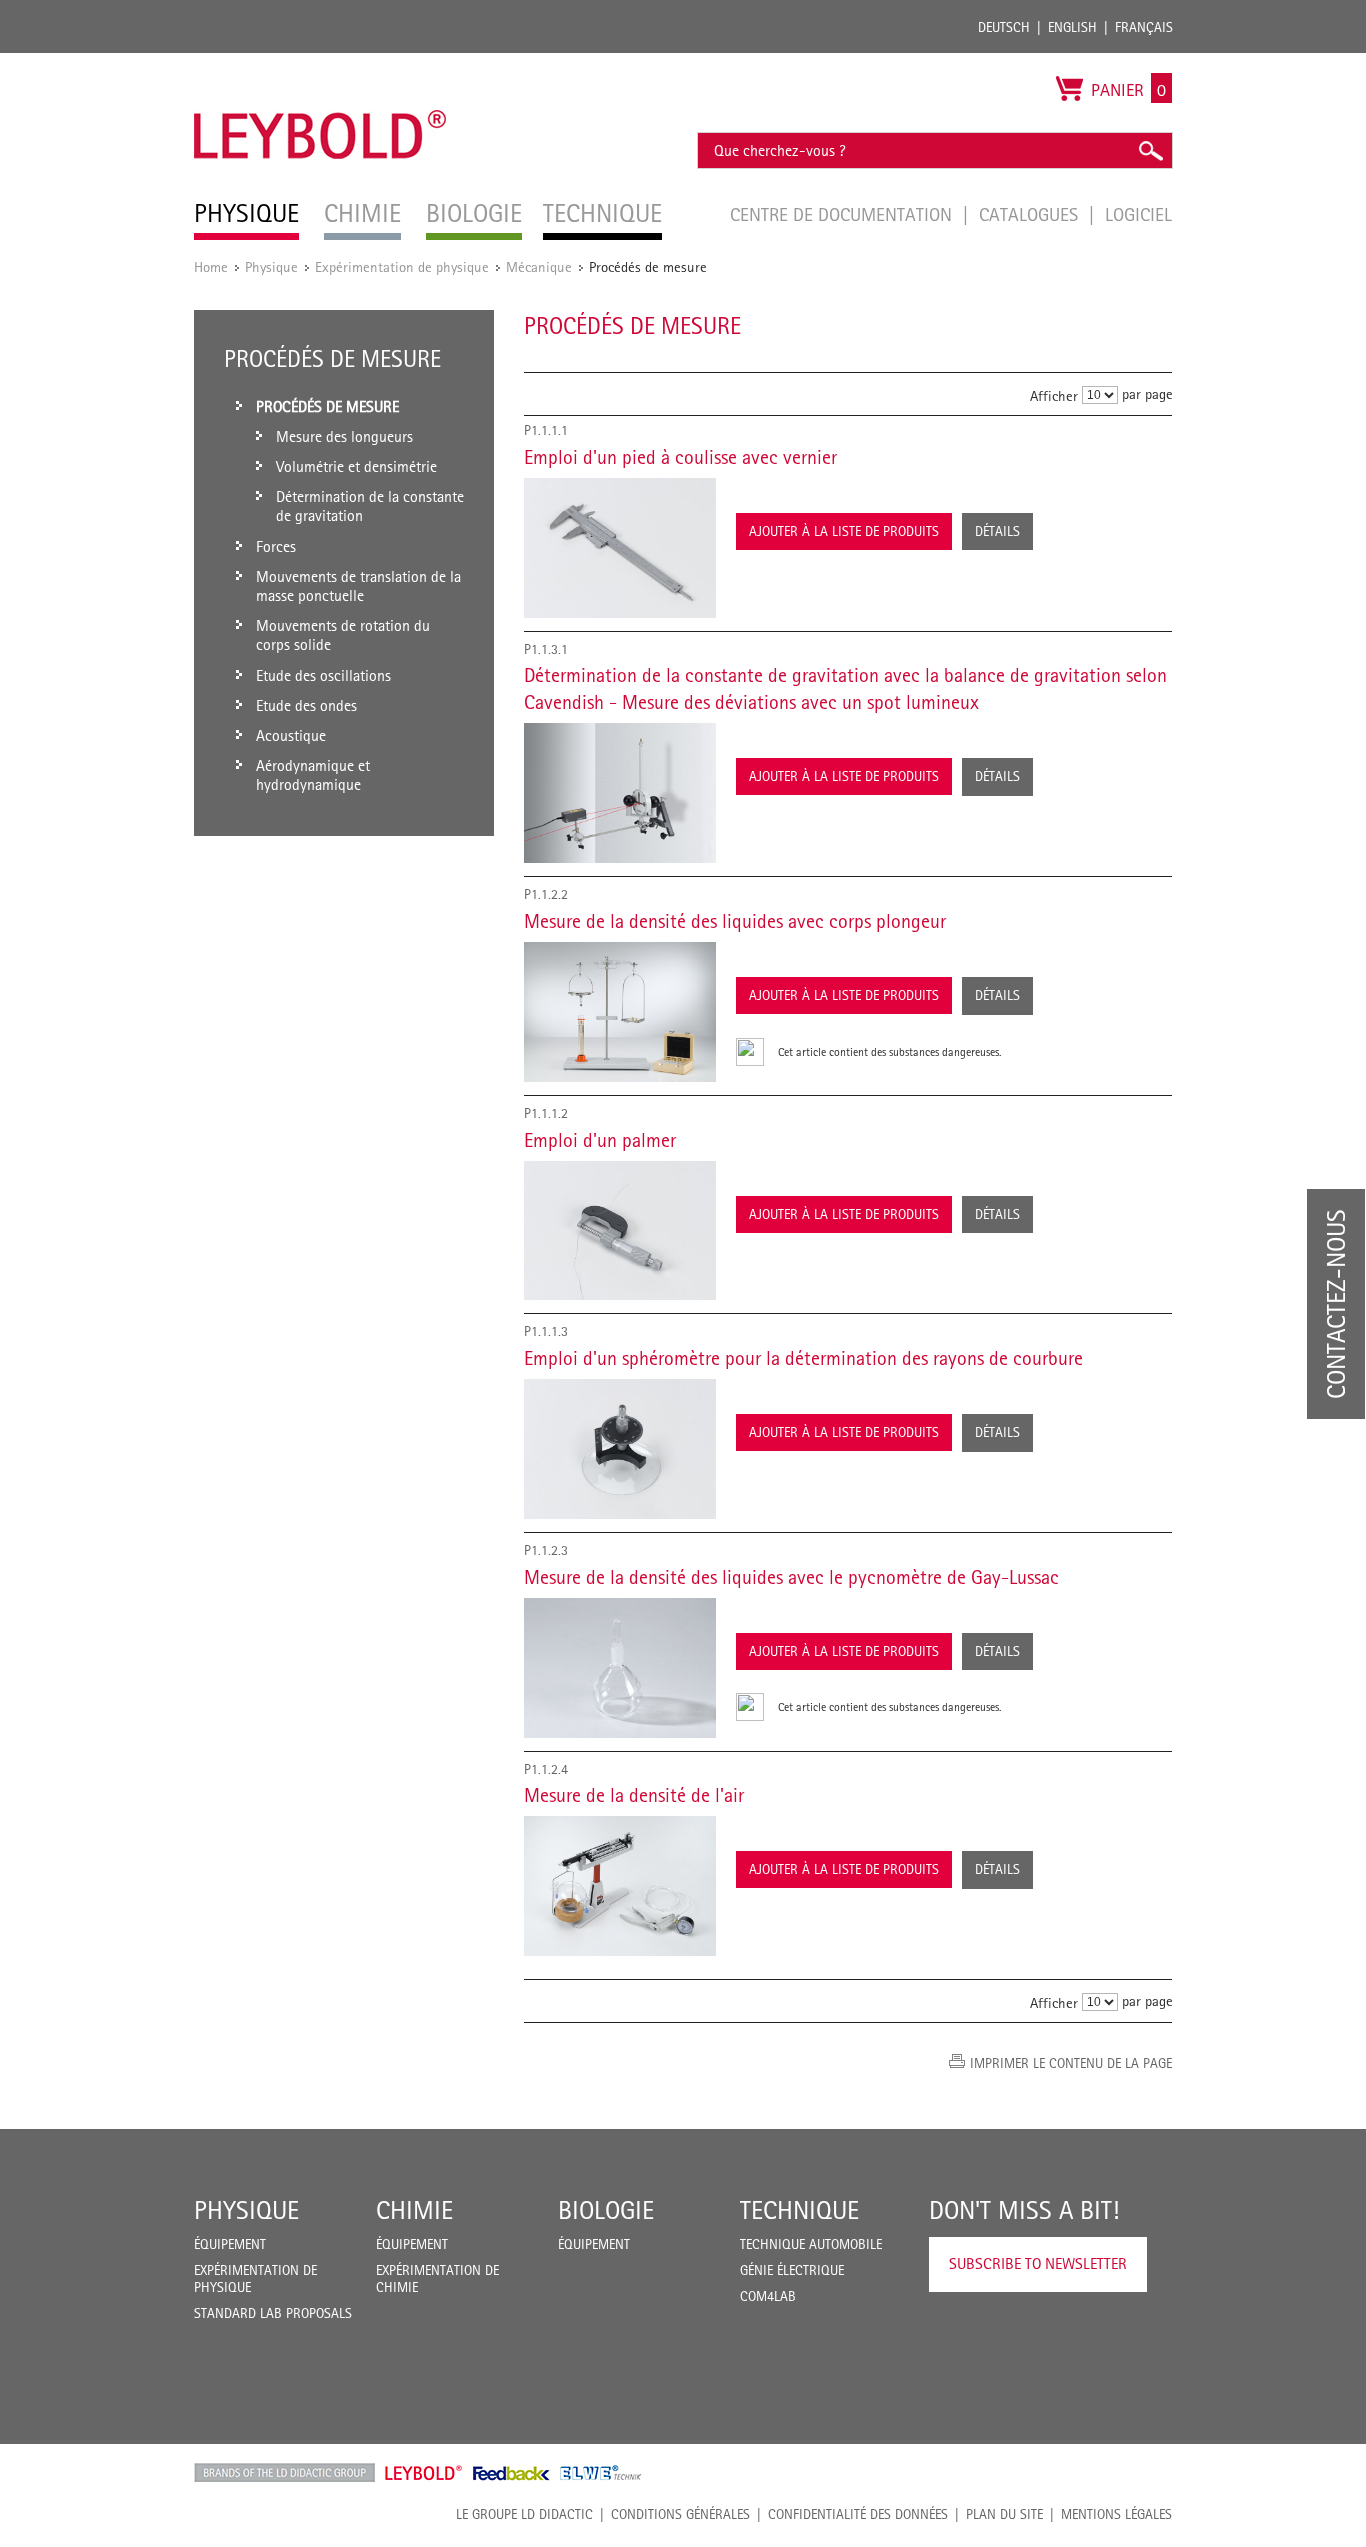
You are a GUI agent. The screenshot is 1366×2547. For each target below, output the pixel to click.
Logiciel (1138, 214)
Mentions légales (1116, 2514)
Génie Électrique (792, 2270)
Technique (799, 2210)
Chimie (414, 2210)
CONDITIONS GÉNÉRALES (680, 2514)
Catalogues (1031, 214)
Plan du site (1004, 2514)
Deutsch (1004, 27)
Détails (997, 531)
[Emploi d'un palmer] (620, 1231)
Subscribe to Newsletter (1038, 2263)
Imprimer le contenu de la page (1071, 2063)
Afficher (1054, 395)
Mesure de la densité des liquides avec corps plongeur (735, 921)
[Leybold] (320, 63)
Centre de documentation (843, 214)
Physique (271, 266)
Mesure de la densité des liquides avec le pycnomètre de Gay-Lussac (791, 1577)
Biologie (606, 2210)
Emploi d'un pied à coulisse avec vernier (680, 457)
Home (211, 266)
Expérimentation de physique (402, 266)
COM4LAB (768, 2296)
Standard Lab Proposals (273, 2313)
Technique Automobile (811, 2244)
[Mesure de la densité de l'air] (620, 1886)
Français (1144, 27)
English (1072, 27)
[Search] (1150, 150)
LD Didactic (284, 2473)
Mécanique (539, 266)
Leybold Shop (424, 2473)
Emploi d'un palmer (600, 1140)
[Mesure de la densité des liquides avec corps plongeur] (620, 1012)
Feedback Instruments (511, 2473)
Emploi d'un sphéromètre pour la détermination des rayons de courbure (803, 1358)
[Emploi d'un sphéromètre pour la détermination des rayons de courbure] (620, 1449)
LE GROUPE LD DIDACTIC (524, 2514)
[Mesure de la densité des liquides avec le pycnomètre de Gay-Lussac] (620, 1668)
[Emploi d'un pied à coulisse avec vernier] (620, 548)
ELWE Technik (601, 2473)
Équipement (230, 2244)
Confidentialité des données (858, 2514)
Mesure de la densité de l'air (634, 1795)
